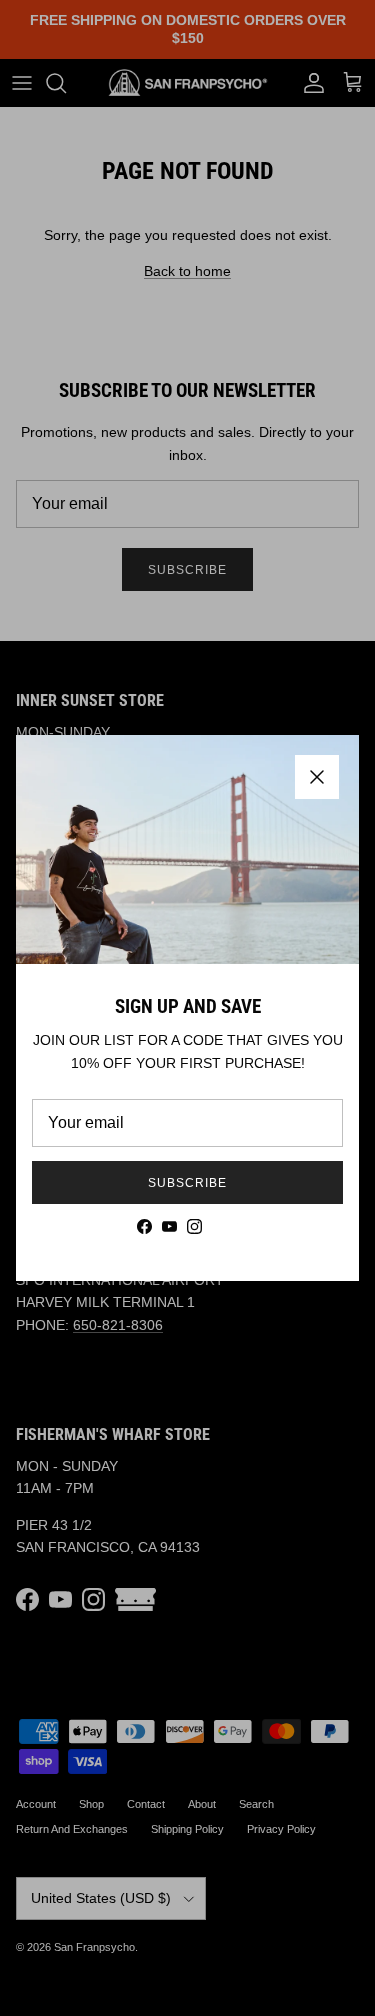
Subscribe (187, 1183)
